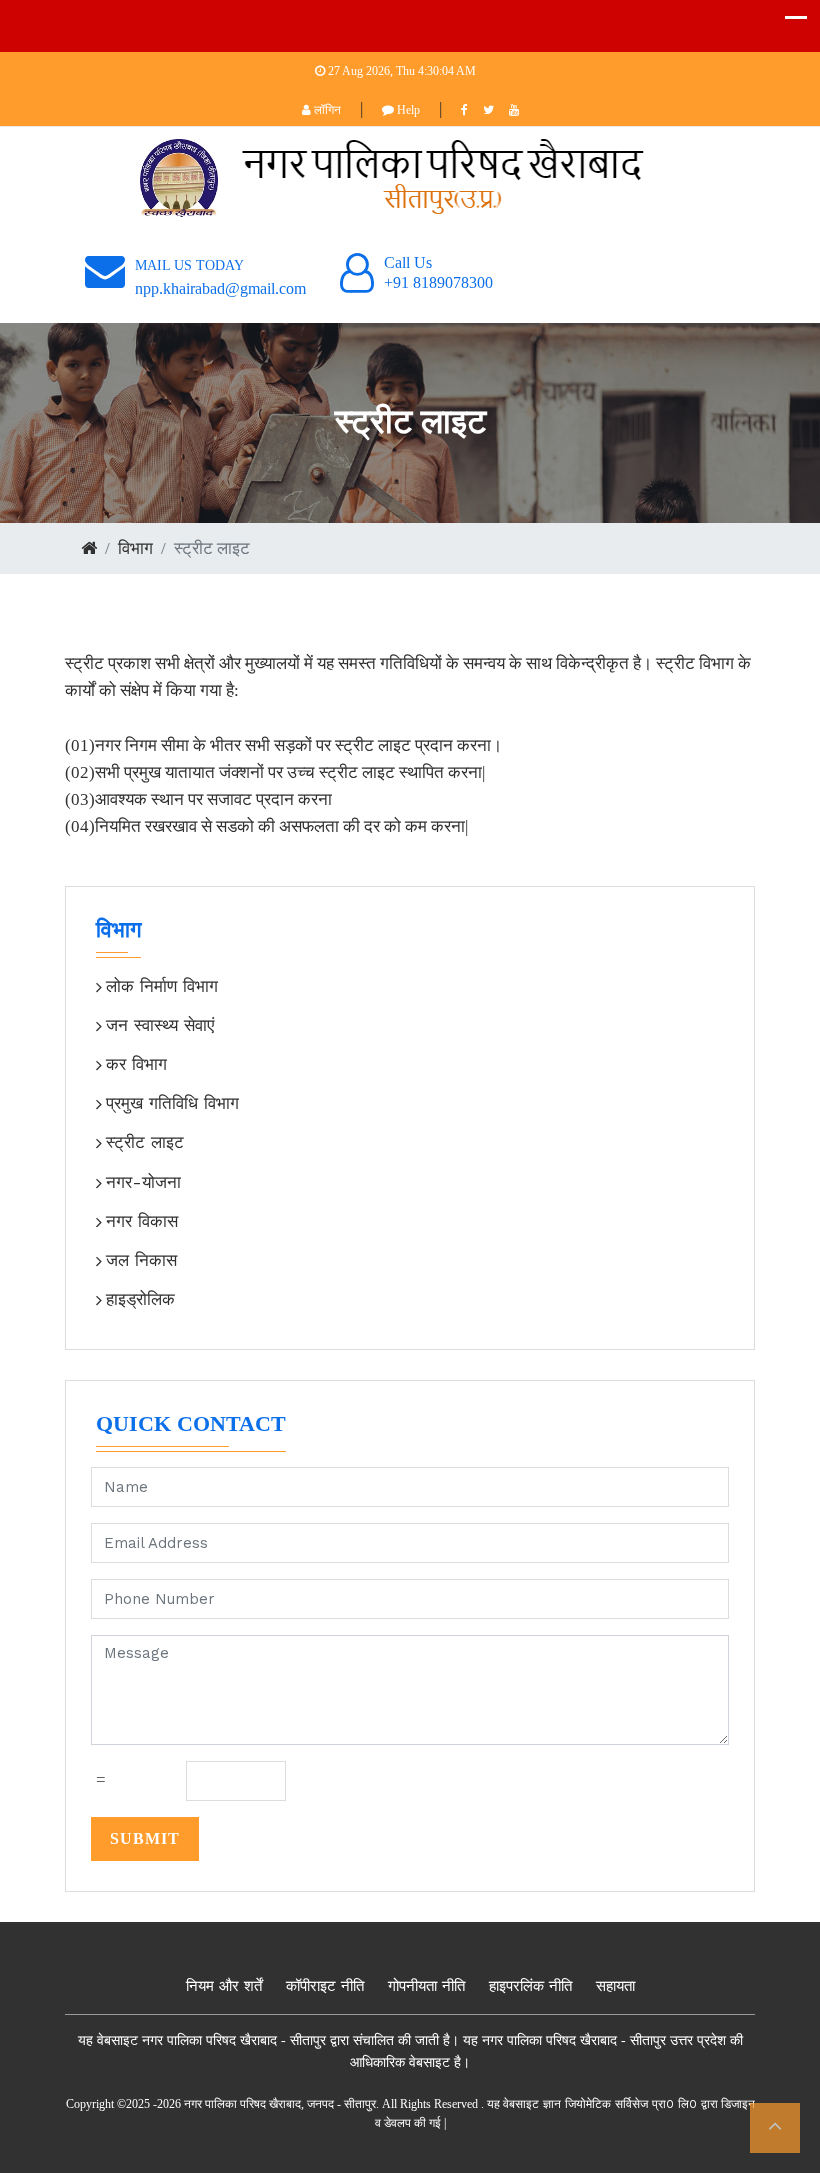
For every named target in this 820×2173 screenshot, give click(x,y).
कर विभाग (136, 1064)
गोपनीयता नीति (426, 1986)
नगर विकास (142, 1221)
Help (407, 110)
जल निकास (141, 1260)
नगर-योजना (143, 1182)
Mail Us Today (189, 265)
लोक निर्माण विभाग (162, 986)
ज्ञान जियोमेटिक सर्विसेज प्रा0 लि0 (620, 2104)
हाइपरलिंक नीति (530, 1986)
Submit (145, 1838)
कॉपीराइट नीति (325, 1986)
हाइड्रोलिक (140, 1299)
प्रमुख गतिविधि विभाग (172, 1103)
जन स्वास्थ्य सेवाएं (160, 1025)
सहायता (615, 1986)
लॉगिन (326, 110)
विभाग (135, 548)
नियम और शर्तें (224, 1986)
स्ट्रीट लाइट (145, 1142)
